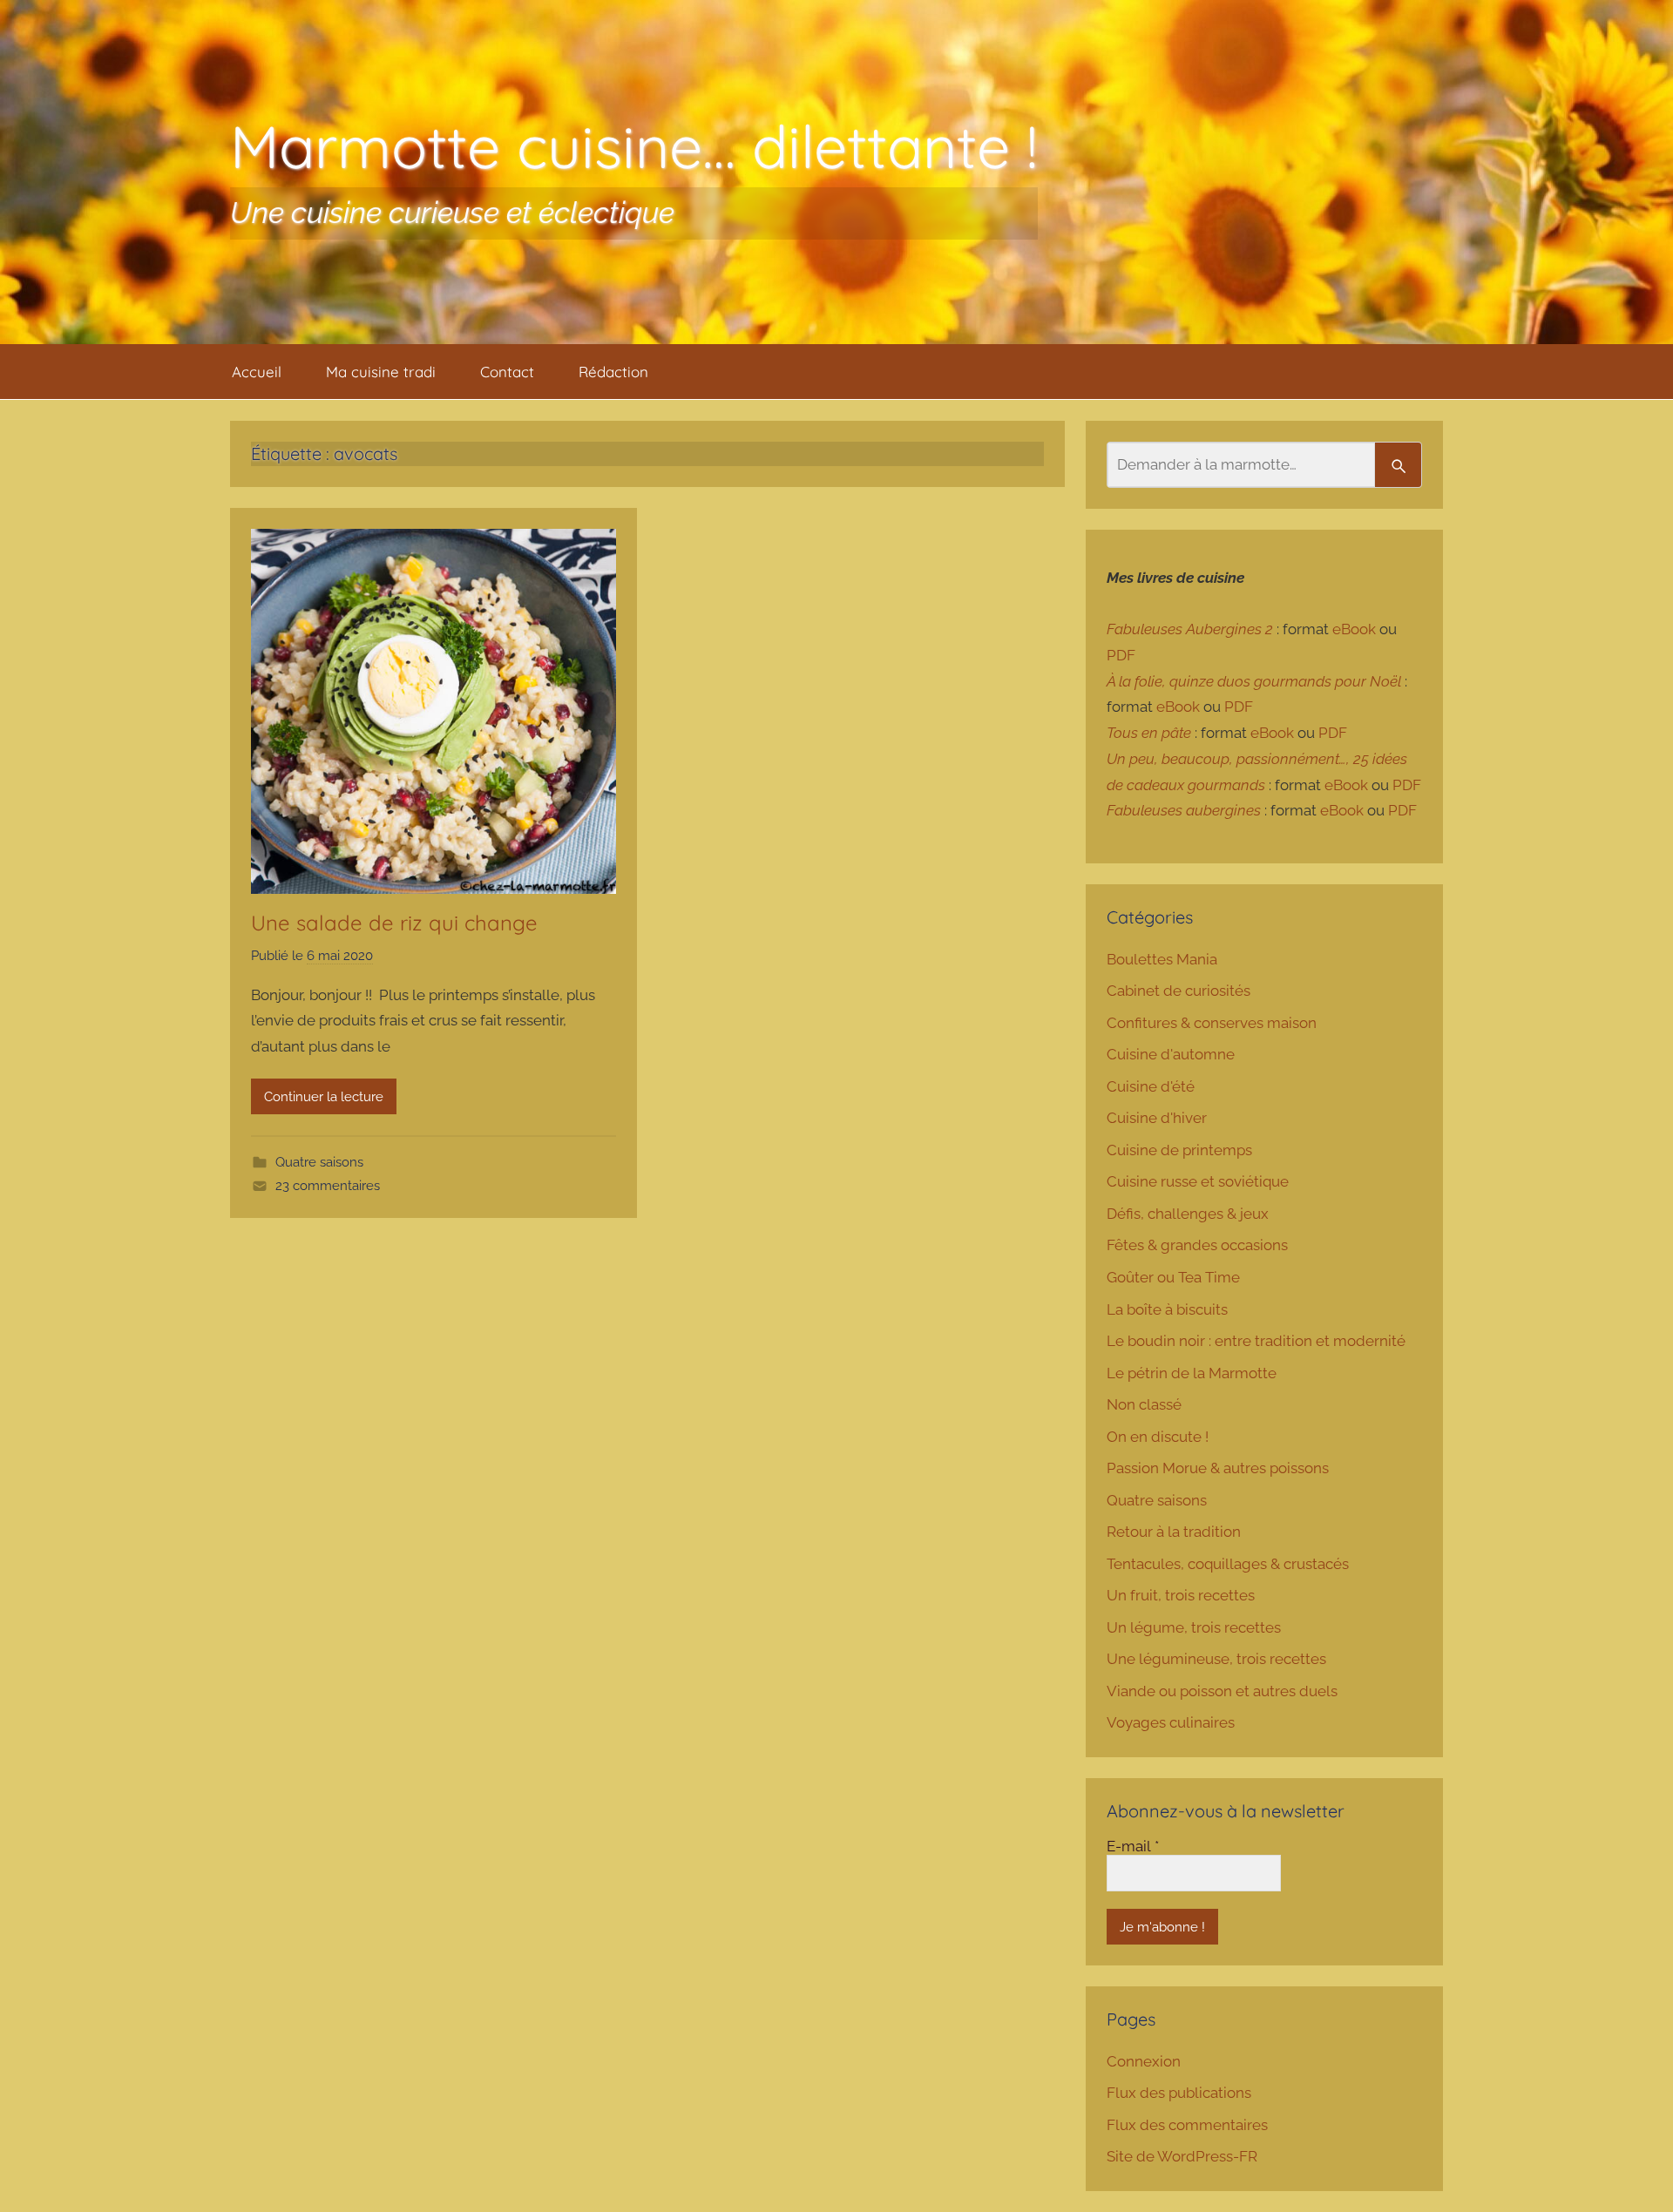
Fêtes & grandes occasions (1197, 1245)
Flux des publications (1179, 2093)
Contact (507, 372)
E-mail (1133, 1846)
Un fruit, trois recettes (1181, 1595)
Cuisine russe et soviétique (1198, 1181)
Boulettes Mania (1162, 959)
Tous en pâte (1149, 733)
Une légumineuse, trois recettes (1216, 1659)
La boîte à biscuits (1167, 1309)
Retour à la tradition (1174, 1532)
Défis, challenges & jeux (1188, 1214)
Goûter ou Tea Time (1173, 1277)
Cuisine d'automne (1171, 1054)
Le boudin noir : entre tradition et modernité (1256, 1341)
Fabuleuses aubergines (1184, 810)
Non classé (1144, 1404)
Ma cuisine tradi (381, 372)
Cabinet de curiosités (1179, 991)
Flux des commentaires (1187, 2125)
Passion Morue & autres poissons (1218, 1468)
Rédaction (613, 372)
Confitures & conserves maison (1212, 1023)
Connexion (1144, 2061)
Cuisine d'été (1151, 1086)
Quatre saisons (319, 1162)
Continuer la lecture (324, 1097)
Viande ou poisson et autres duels (1222, 1691)
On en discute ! (1158, 1437)
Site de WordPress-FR (1182, 2156)
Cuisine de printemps (1179, 1150)
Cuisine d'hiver (1157, 1118)
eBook (1354, 629)
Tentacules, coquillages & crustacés (1228, 1564)
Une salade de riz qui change (394, 923)
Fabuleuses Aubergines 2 (1190, 629)
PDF (1121, 655)
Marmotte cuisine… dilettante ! (634, 146)
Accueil (257, 372)
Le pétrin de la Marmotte (1192, 1373)
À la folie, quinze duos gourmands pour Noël (1254, 681)
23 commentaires (328, 1186)
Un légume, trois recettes (1194, 1627)
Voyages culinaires (1171, 1722)
